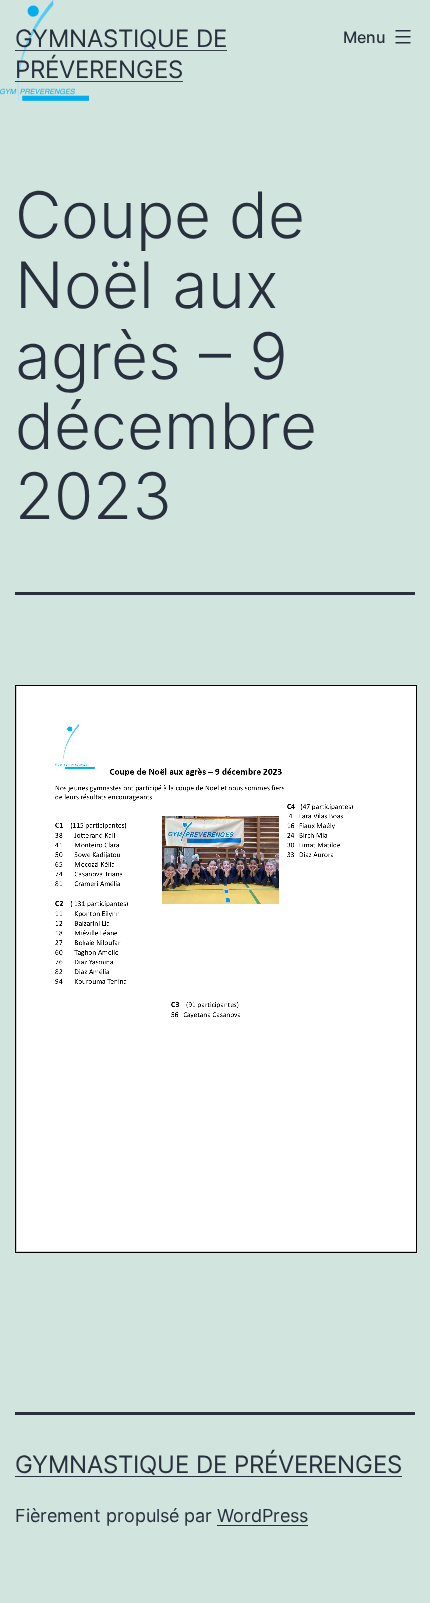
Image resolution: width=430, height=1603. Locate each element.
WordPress (262, 1515)
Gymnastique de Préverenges (208, 1464)
